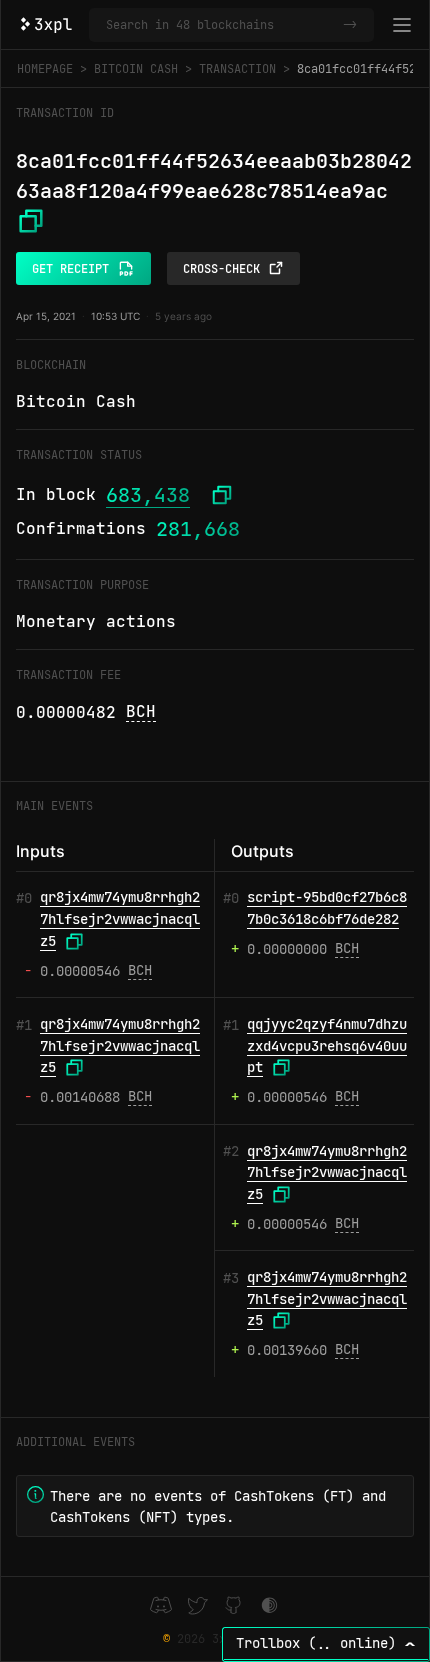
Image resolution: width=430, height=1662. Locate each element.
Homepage (45, 69)
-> (350, 25)
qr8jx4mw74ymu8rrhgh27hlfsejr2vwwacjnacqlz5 (120, 918)
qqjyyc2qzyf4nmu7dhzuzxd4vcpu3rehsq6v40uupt (327, 1045)
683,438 (148, 495)
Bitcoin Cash (136, 69)
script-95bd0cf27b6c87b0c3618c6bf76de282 (327, 908)
